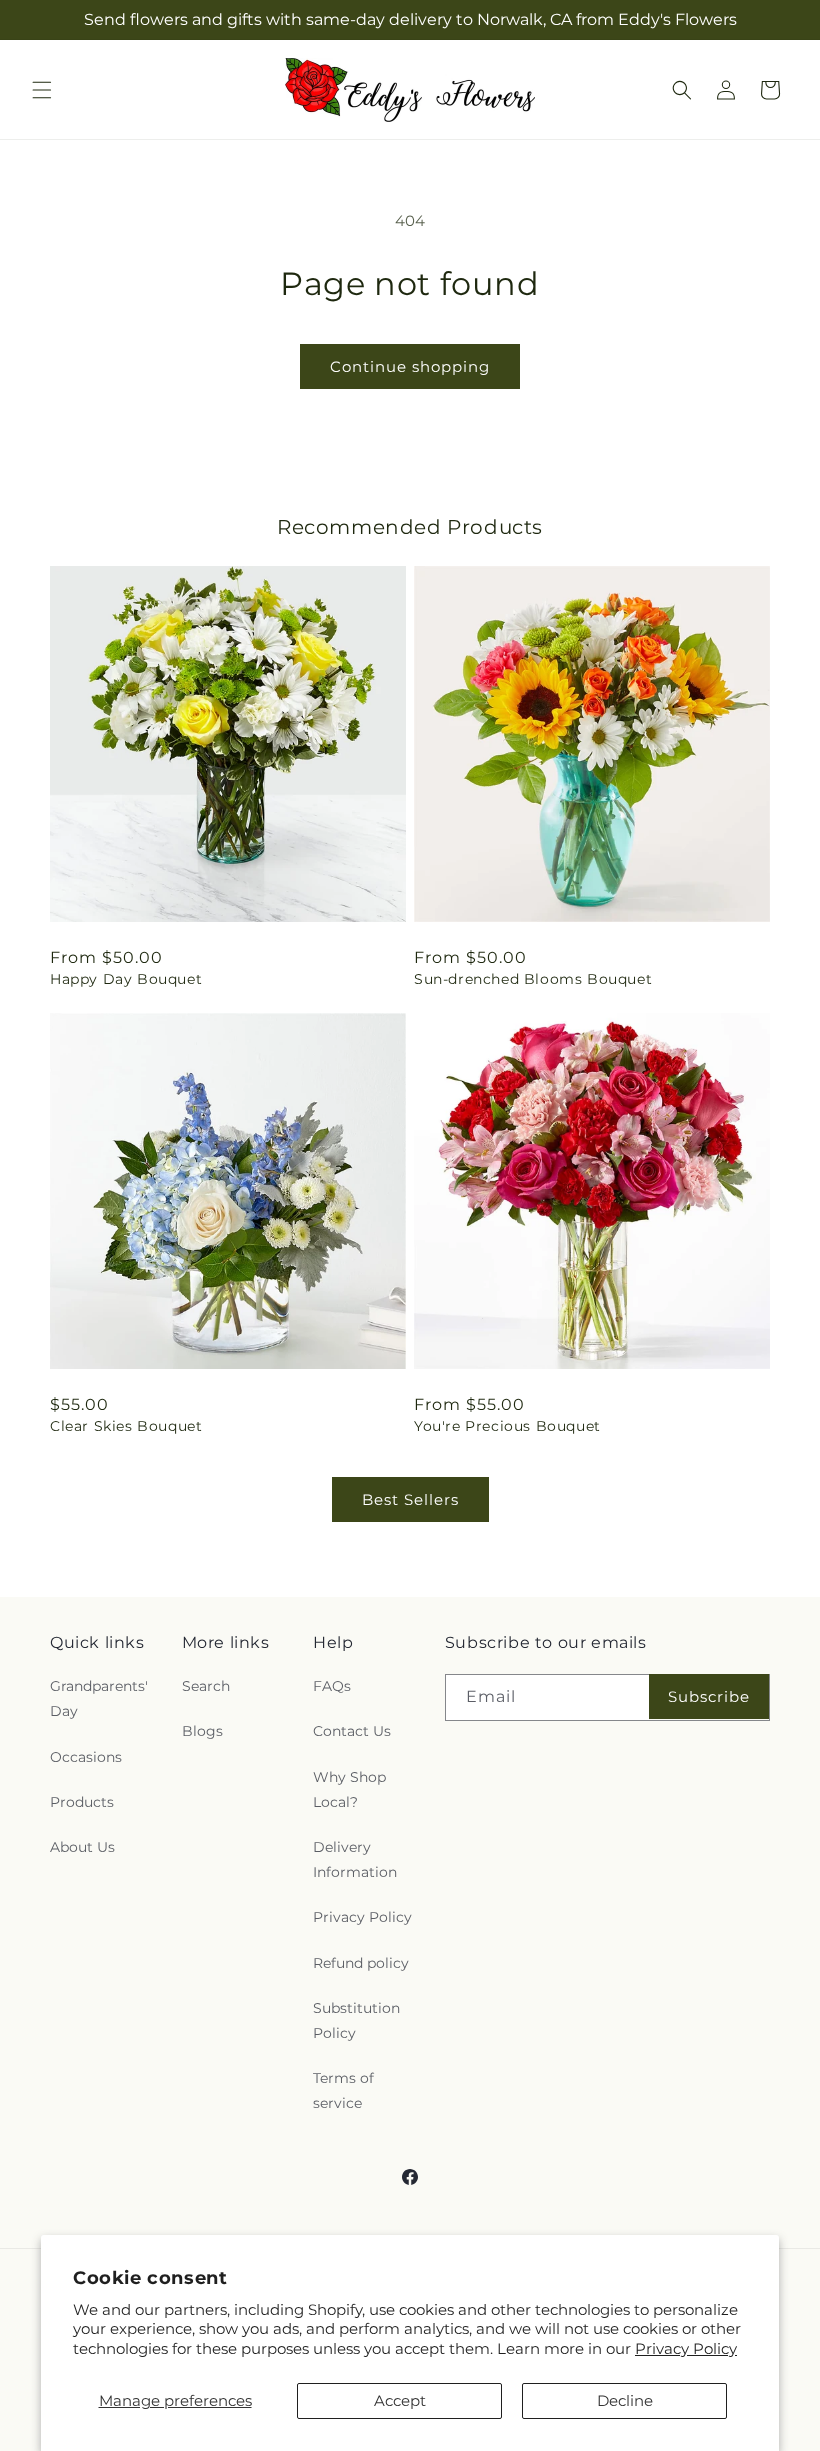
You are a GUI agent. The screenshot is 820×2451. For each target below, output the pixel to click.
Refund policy (361, 1963)
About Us (82, 1847)
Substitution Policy (356, 2020)
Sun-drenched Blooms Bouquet (533, 979)
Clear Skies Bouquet (126, 1426)
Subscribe (709, 1696)
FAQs (332, 1686)
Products (82, 1802)
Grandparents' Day (99, 1698)
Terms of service (343, 2090)
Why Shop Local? (349, 1789)
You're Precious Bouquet (507, 1426)
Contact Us (352, 1731)
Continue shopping (410, 366)
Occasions (86, 1757)
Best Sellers (410, 1499)
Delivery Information (355, 1859)
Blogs (202, 1731)
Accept (400, 2400)
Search (206, 1686)
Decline (625, 2400)
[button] (42, 90)
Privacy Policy (686, 2348)
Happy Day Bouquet (126, 979)
